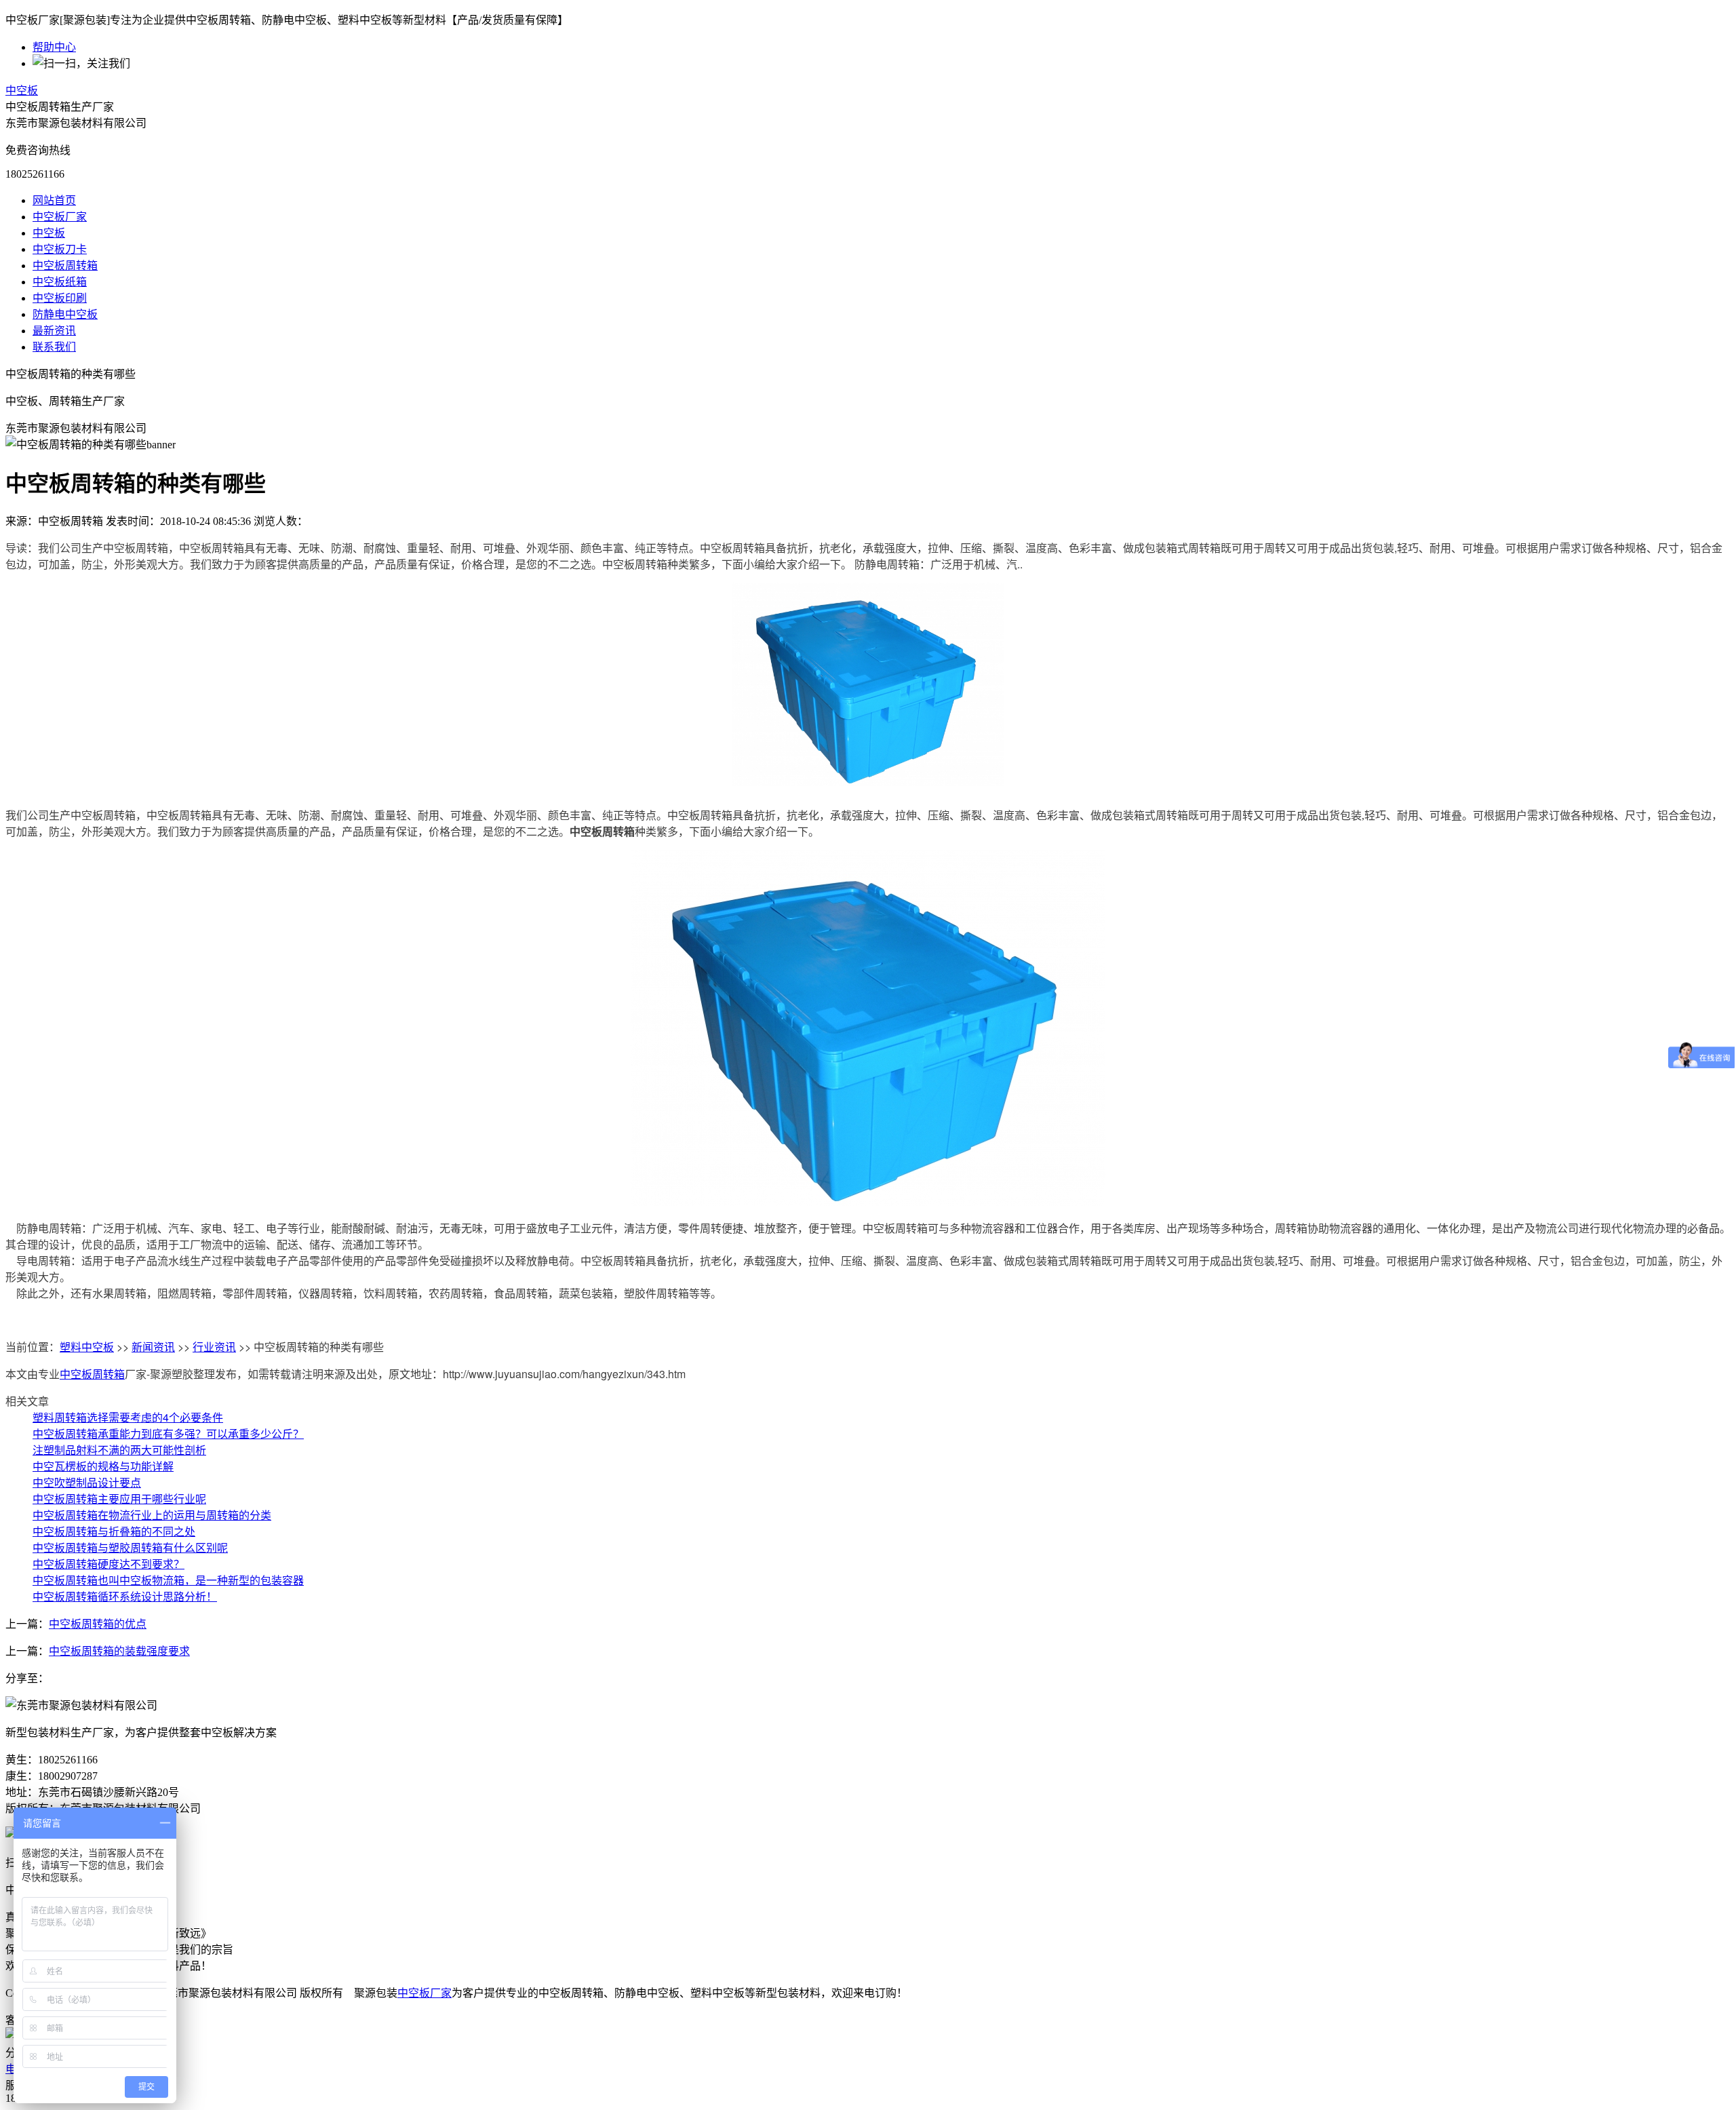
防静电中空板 (65, 314)
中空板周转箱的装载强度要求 (119, 1651)
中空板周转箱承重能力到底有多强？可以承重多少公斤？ (168, 1433)
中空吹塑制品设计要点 (87, 1482)
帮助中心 (54, 47)
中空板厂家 (60, 217)
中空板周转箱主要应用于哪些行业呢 (119, 1499)
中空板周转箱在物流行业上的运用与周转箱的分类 (152, 1515)
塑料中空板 (87, 1347)
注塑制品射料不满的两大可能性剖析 (119, 1450)
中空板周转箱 (65, 266)
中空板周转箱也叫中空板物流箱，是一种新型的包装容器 (168, 1580)
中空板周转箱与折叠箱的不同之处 (114, 1531)
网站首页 (54, 200)
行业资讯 (214, 1347)
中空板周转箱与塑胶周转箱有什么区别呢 (130, 1547)
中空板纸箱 (60, 282)
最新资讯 (54, 331)
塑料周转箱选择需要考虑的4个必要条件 (128, 1417)
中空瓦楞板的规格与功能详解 (103, 1466)
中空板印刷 (60, 298)
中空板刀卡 (60, 249)
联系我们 (54, 347)
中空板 (22, 91)
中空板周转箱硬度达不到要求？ (108, 1564)
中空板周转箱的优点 (98, 1624)
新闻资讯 (153, 1347)
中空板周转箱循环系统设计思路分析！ (125, 1596)
